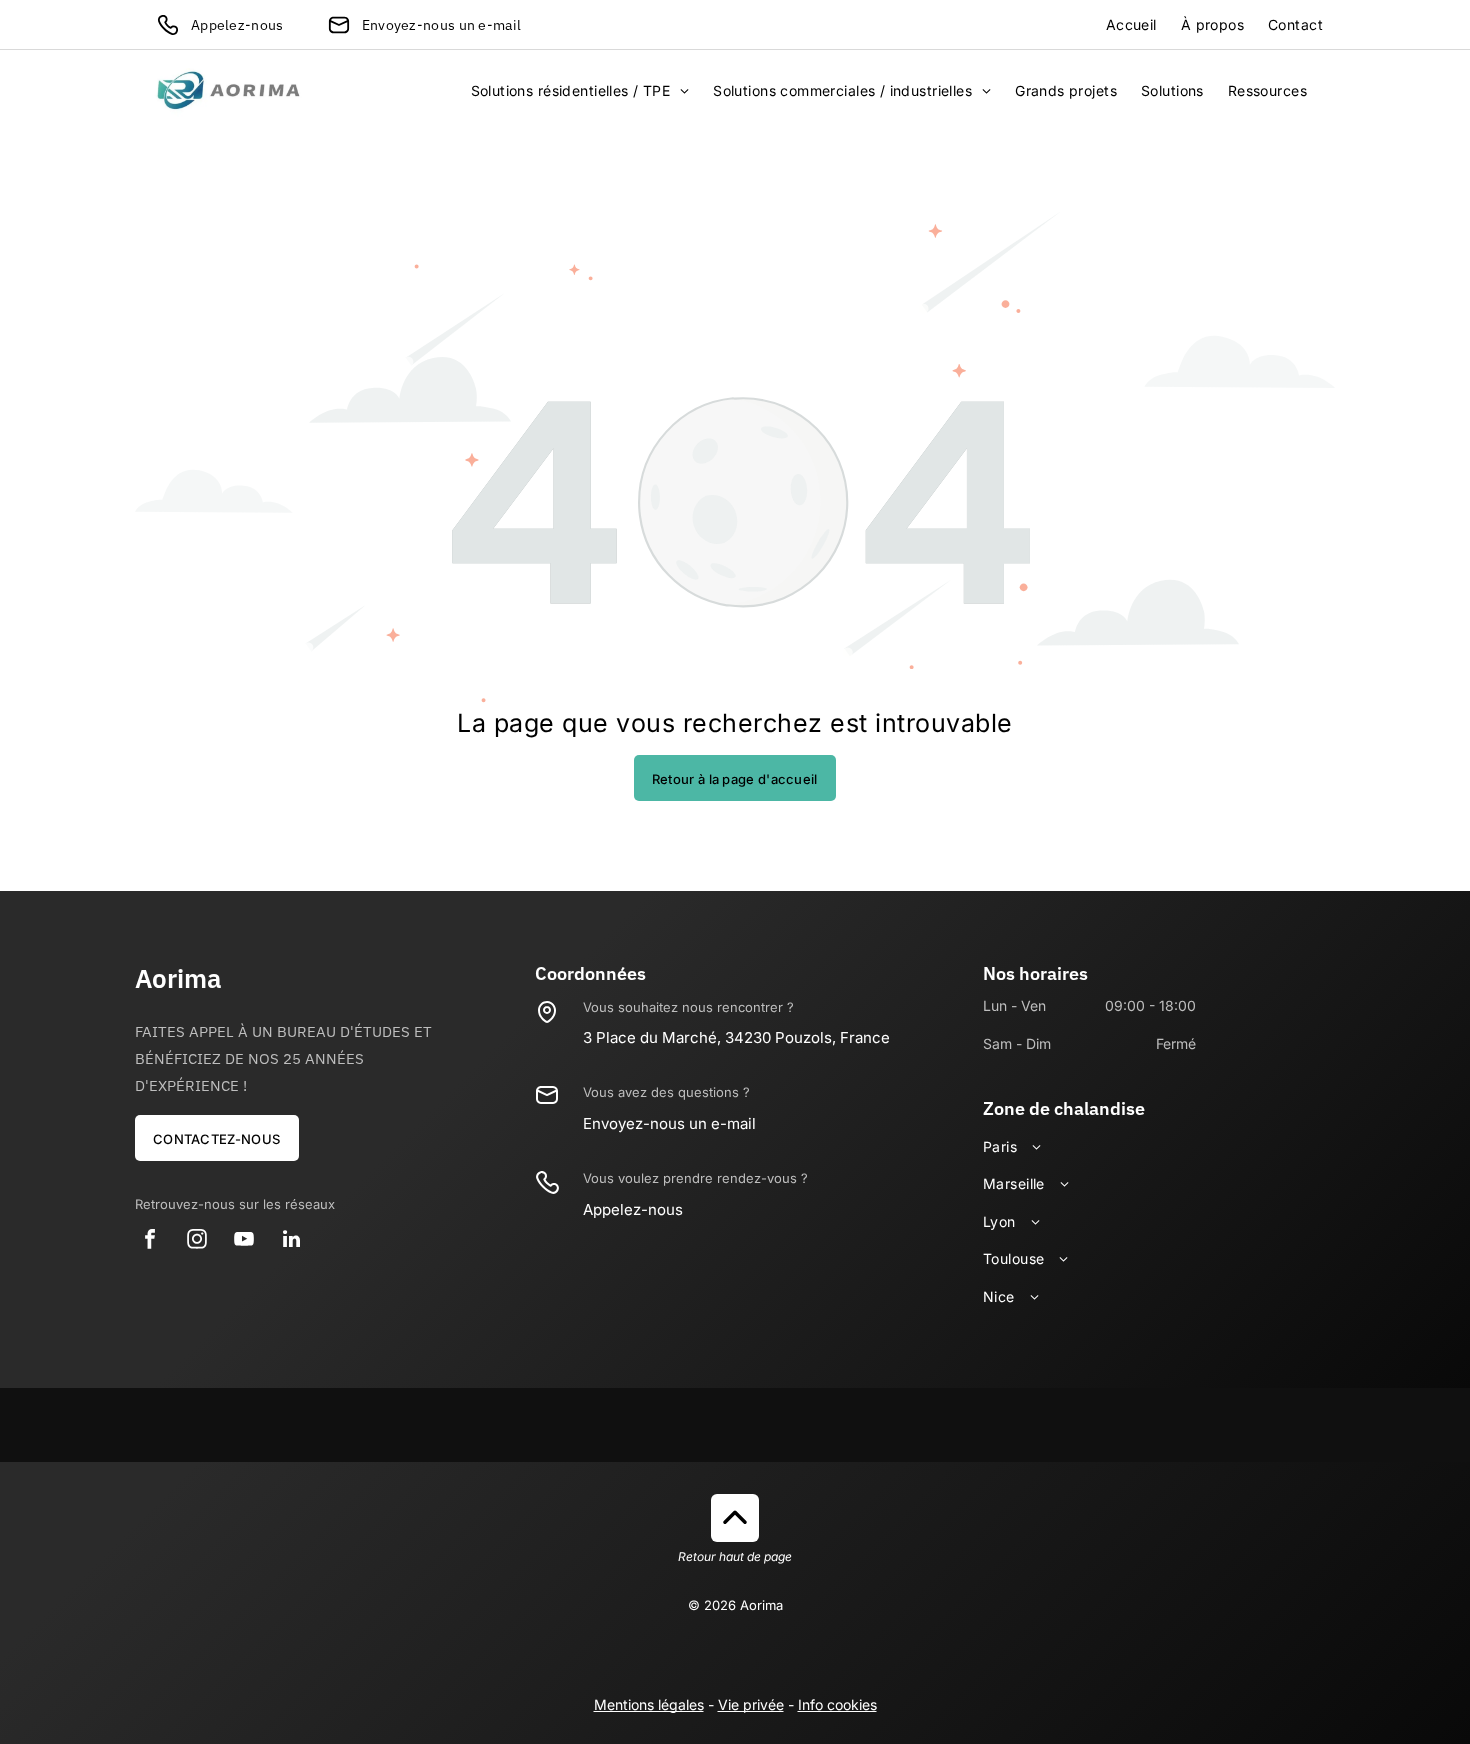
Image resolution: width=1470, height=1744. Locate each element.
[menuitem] (1131, 25)
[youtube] (244, 1241)
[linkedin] (291, 1241)
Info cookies (837, 1704)
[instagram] (197, 1241)
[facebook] (150, 1241)
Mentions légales (649, 1704)
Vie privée (751, 1704)
